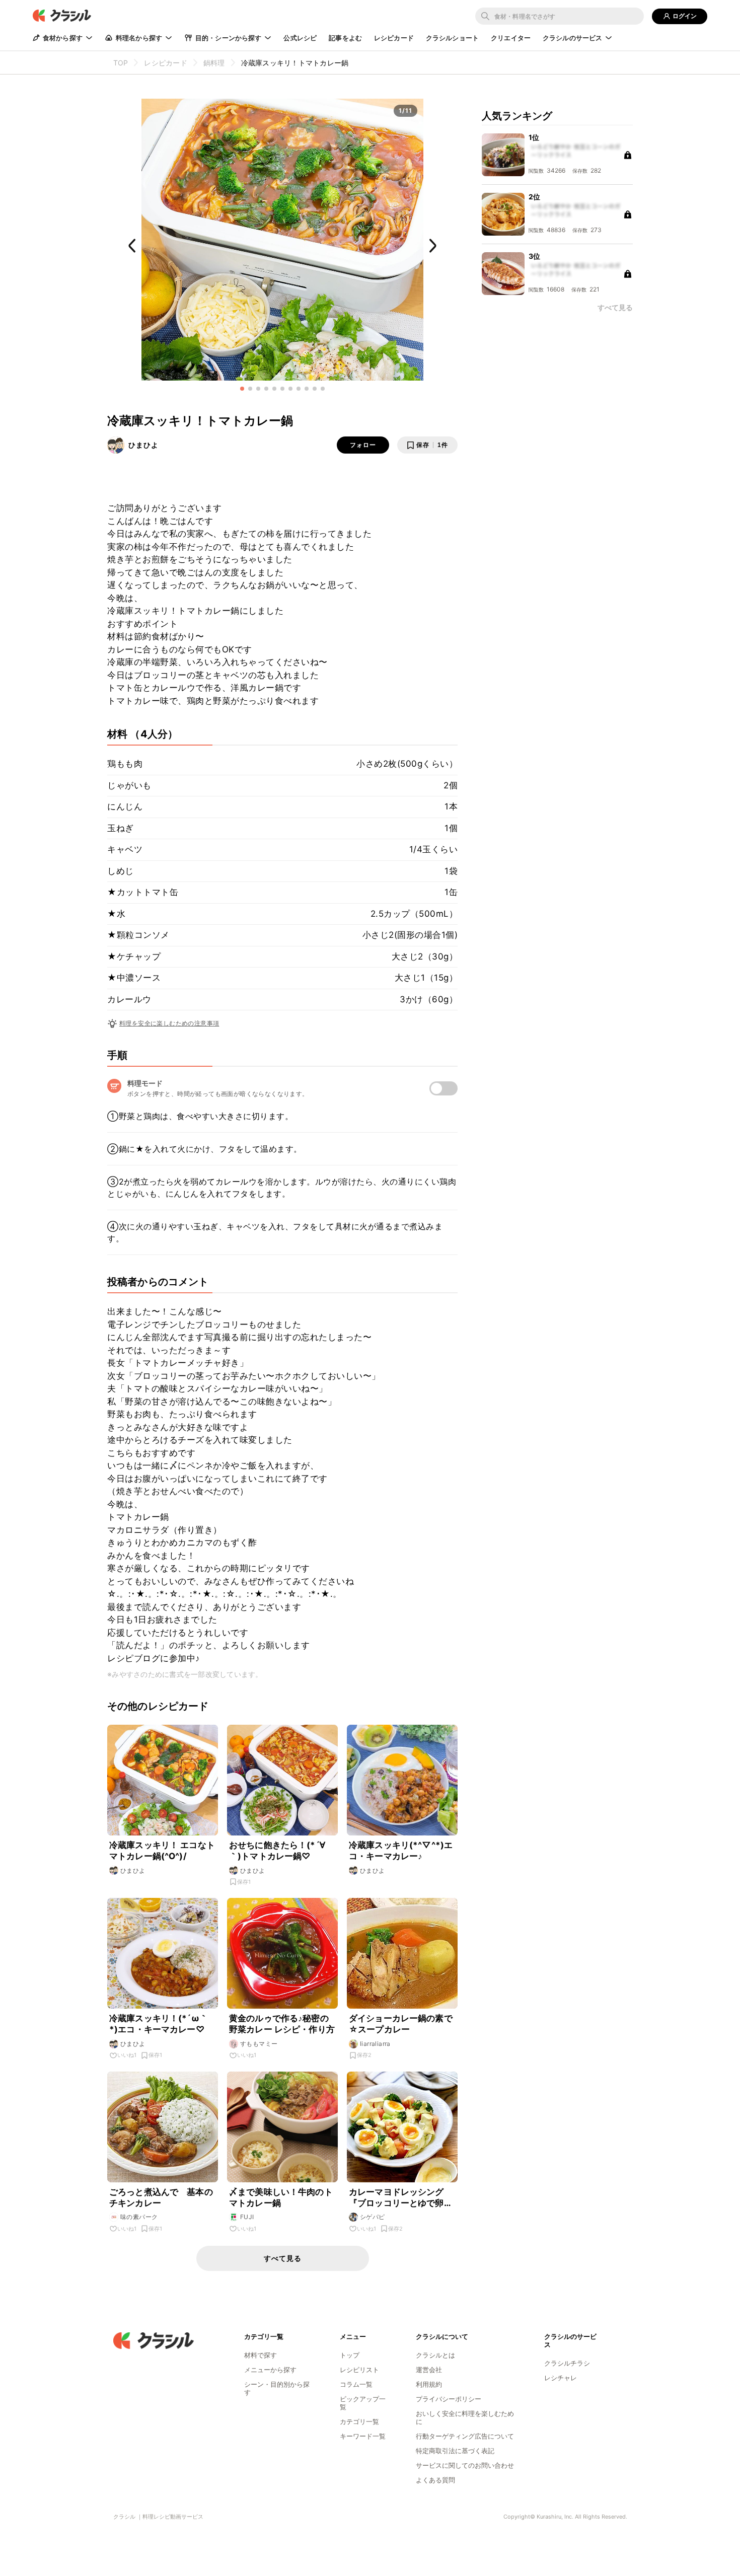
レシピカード (394, 38)
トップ (350, 2355)
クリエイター (511, 38)
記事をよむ (345, 38)
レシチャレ (561, 2378)
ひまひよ (143, 445)
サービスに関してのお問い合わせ (465, 2465)
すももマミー (259, 2044)
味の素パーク (139, 2217)
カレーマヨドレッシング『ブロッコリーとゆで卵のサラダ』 (401, 2198)
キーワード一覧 (363, 2436)
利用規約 (429, 2384)
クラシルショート (452, 38)
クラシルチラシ (567, 2363)
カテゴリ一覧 (359, 2421)
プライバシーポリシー (449, 2399)
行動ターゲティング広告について (465, 2436)
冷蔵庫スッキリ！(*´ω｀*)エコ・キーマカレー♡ (159, 2024)
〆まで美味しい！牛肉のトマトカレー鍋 (281, 2197)
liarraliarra (375, 2044)
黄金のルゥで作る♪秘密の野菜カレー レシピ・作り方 (282, 2024)
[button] (242, 389)
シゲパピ (373, 2217)
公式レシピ (300, 38)
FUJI (247, 2217)
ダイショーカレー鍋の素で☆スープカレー (401, 2024)
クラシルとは (435, 2355)
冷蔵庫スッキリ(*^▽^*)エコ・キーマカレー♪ (401, 1851)
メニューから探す (270, 2370)
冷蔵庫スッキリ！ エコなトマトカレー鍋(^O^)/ (162, 1851)
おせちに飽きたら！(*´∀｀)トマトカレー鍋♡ (277, 1851)
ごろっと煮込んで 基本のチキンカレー (161, 2197)
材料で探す (261, 2355)
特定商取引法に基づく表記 (455, 2451)
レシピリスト (359, 2370)
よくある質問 (435, 2480)
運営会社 (429, 2370)
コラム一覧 (356, 2384)
